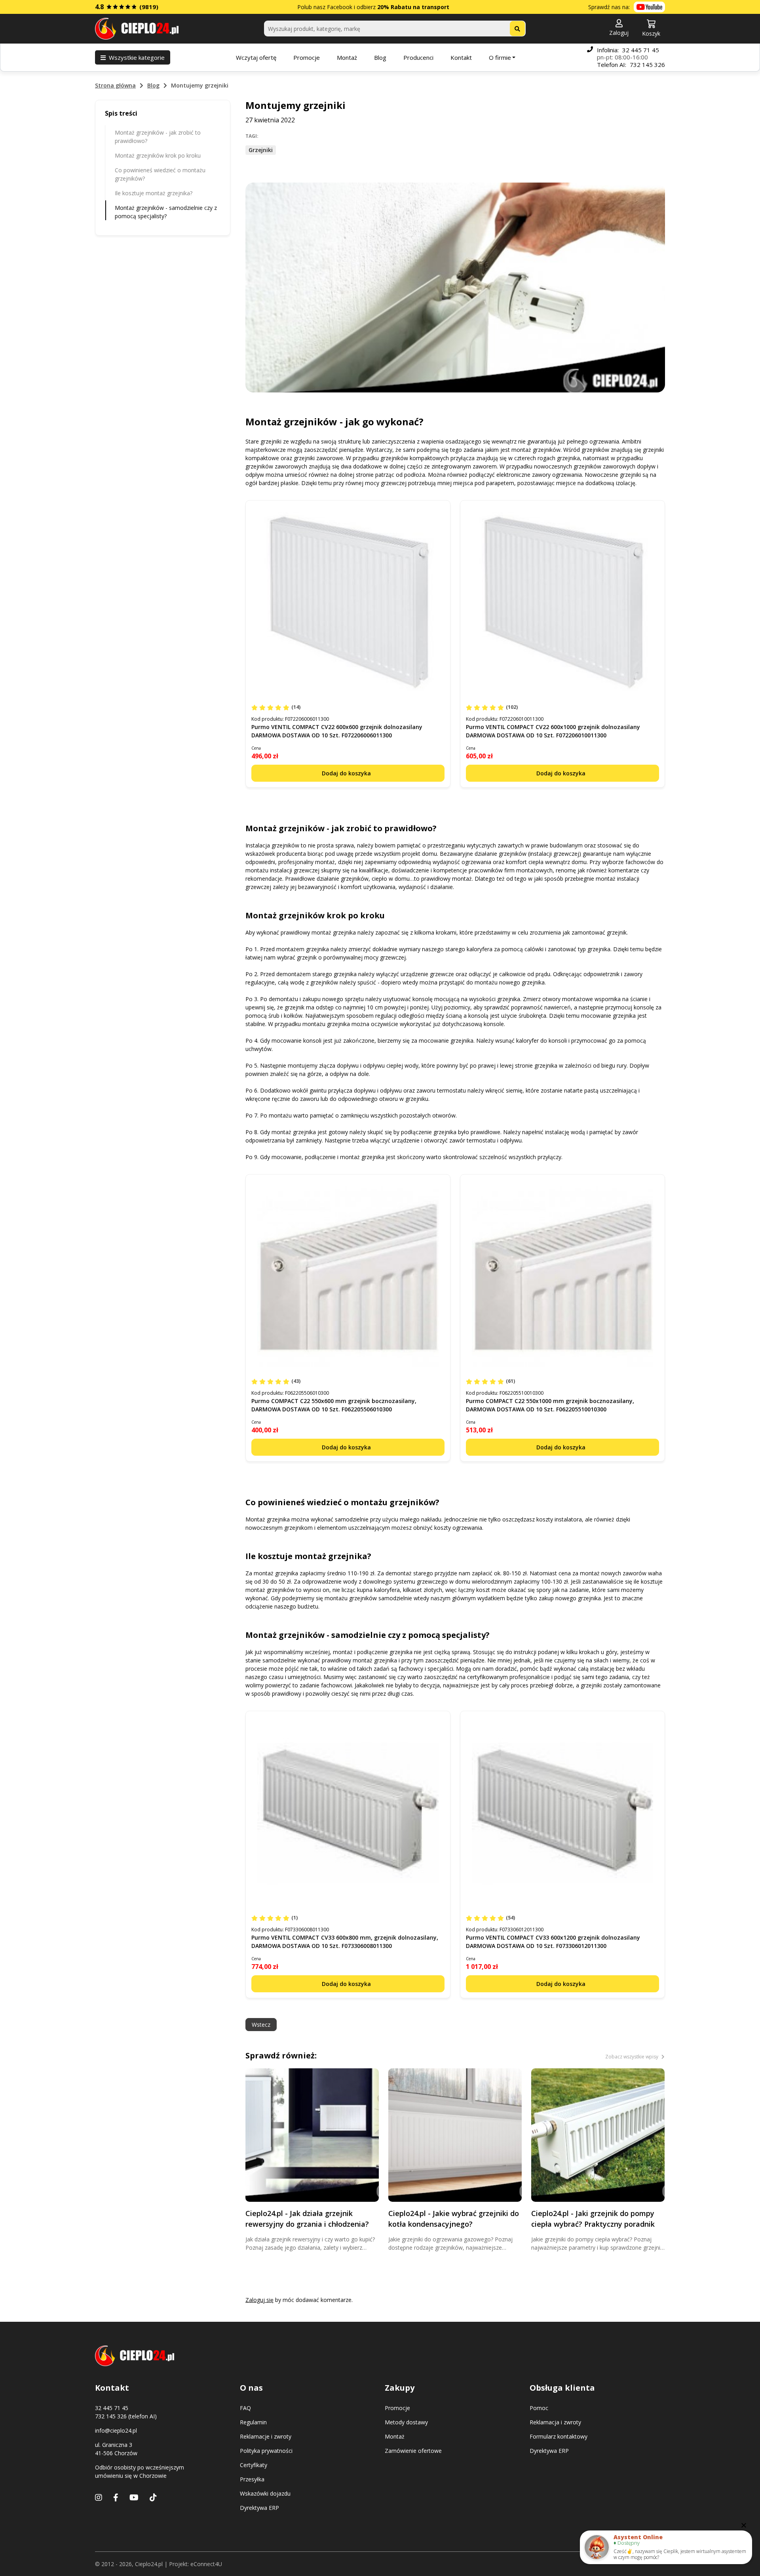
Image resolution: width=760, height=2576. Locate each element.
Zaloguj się (259, 2300)
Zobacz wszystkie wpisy (632, 2057)
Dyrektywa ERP (259, 2508)
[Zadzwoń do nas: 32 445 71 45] (590, 57)
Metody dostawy (406, 2422)
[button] (619, 28)
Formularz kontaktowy (559, 2436)
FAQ (245, 2408)
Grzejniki (261, 150)
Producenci (418, 57)
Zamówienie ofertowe (413, 2451)
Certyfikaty (254, 2465)
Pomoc (539, 2408)
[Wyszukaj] (517, 29)
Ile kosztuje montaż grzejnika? (154, 193)
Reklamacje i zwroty (266, 2436)
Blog (380, 57)
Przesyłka (252, 2479)
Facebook (340, 7)
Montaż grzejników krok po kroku (158, 155)
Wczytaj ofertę (256, 57)
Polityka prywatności (266, 2451)
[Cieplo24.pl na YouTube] (649, 7)
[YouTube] (134, 2497)
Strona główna (115, 85)
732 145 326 (647, 65)
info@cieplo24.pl (116, 2430)
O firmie (500, 57)
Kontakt (461, 57)
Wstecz (261, 2025)
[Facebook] (116, 2497)
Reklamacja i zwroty (555, 2422)
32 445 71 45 (641, 50)
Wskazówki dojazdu (265, 2493)
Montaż (347, 57)
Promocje (307, 57)
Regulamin (253, 2422)
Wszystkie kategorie (137, 57)
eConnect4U (206, 2564)
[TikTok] (153, 2497)
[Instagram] (99, 2497)
